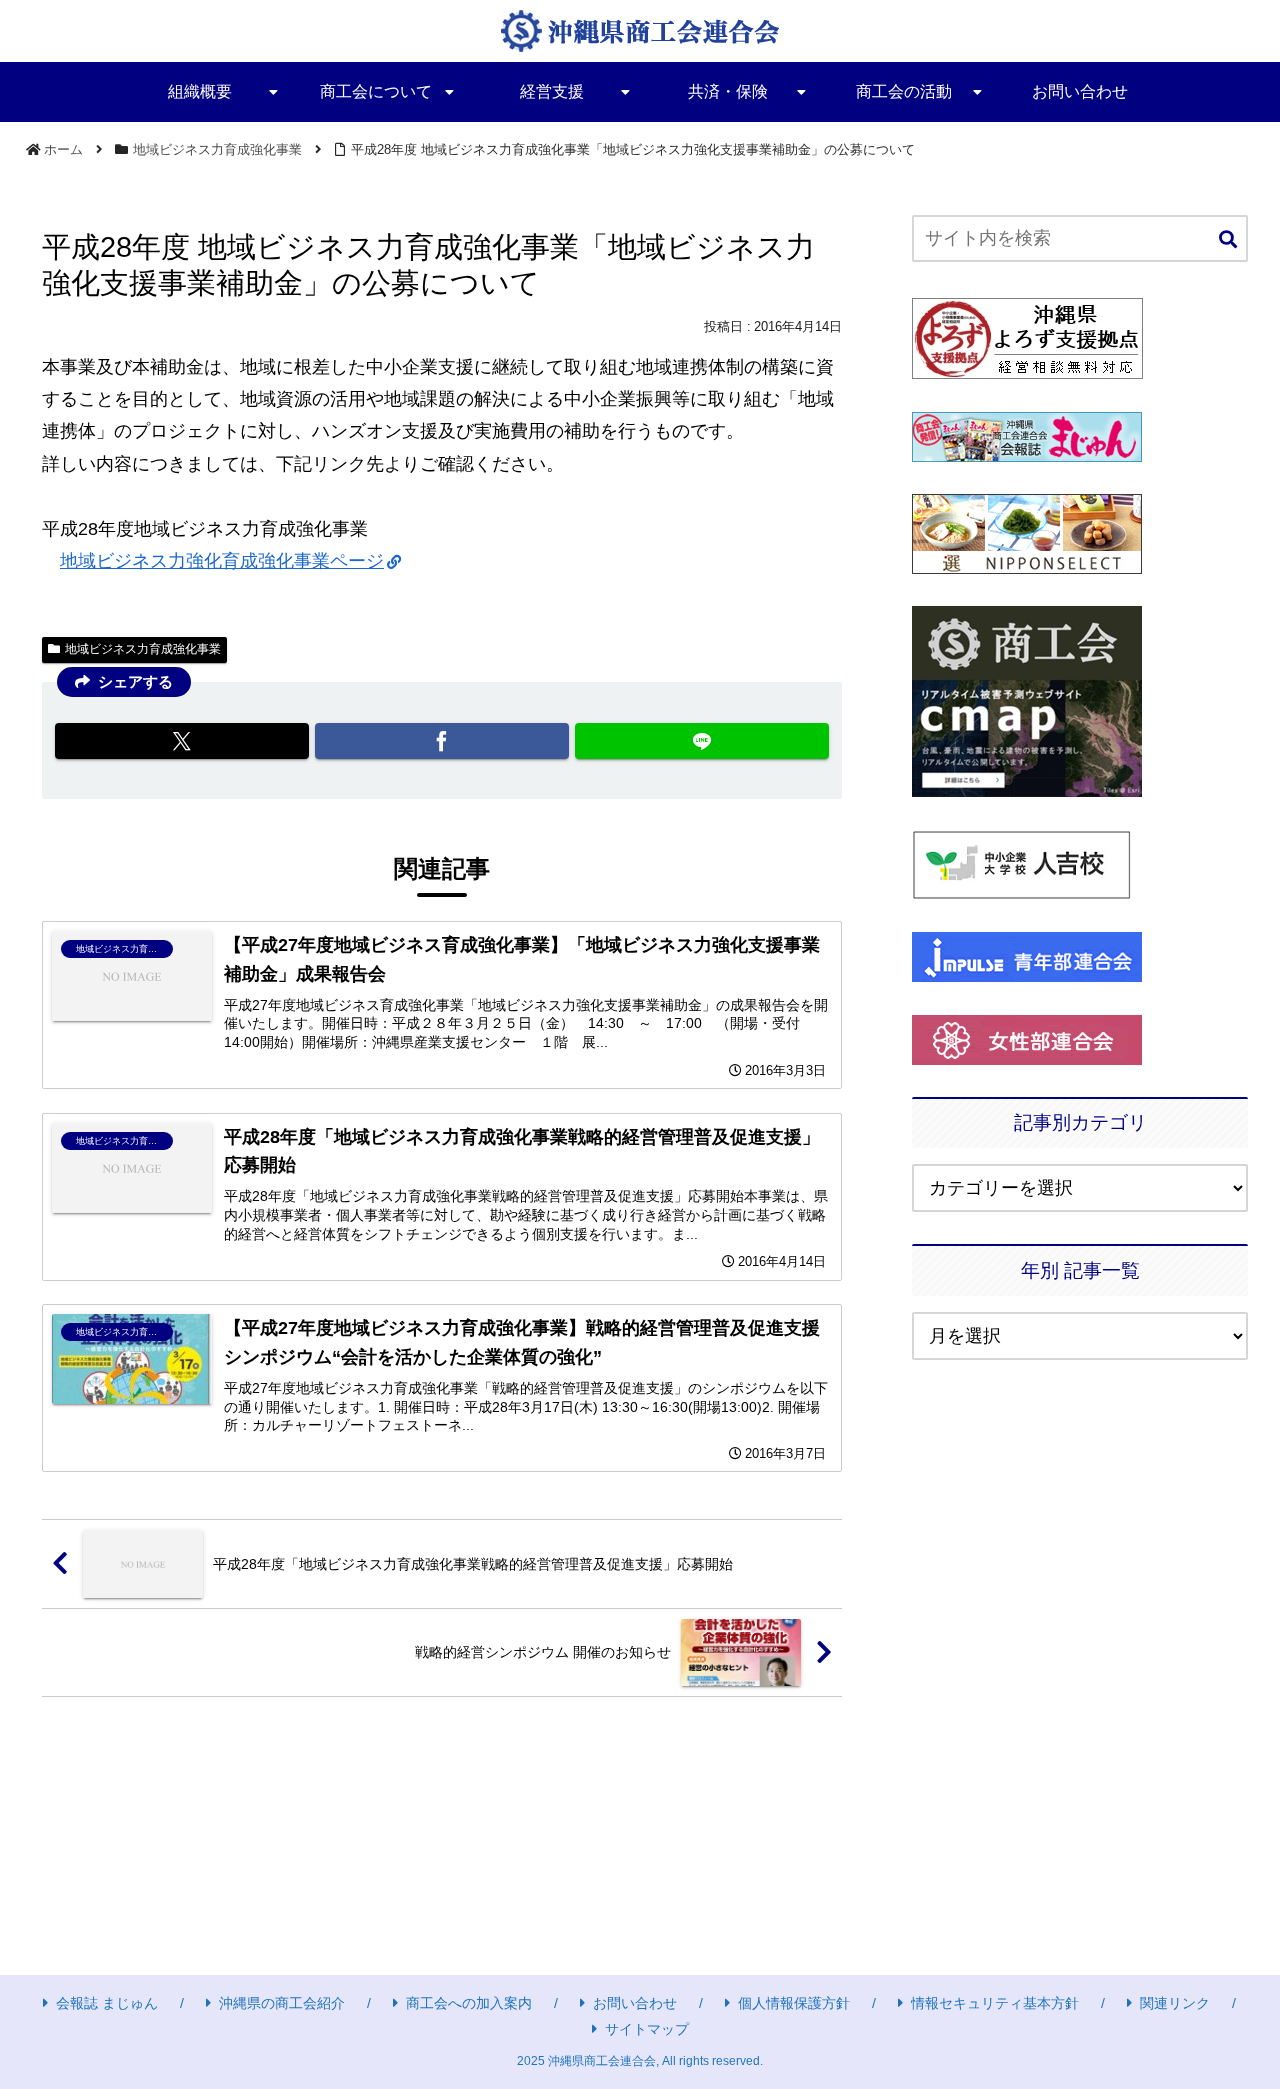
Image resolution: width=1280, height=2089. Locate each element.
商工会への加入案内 (469, 2003)
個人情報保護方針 (794, 2003)
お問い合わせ (635, 2003)
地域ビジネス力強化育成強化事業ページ (222, 561)
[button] (1228, 240)
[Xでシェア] (182, 741)
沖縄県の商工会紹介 (282, 2003)
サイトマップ (647, 2029)
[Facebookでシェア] (442, 741)
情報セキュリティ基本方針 (995, 2003)
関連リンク (1175, 2003)
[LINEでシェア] (702, 741)
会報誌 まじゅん (107, 2003)
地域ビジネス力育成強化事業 (143, 649)
